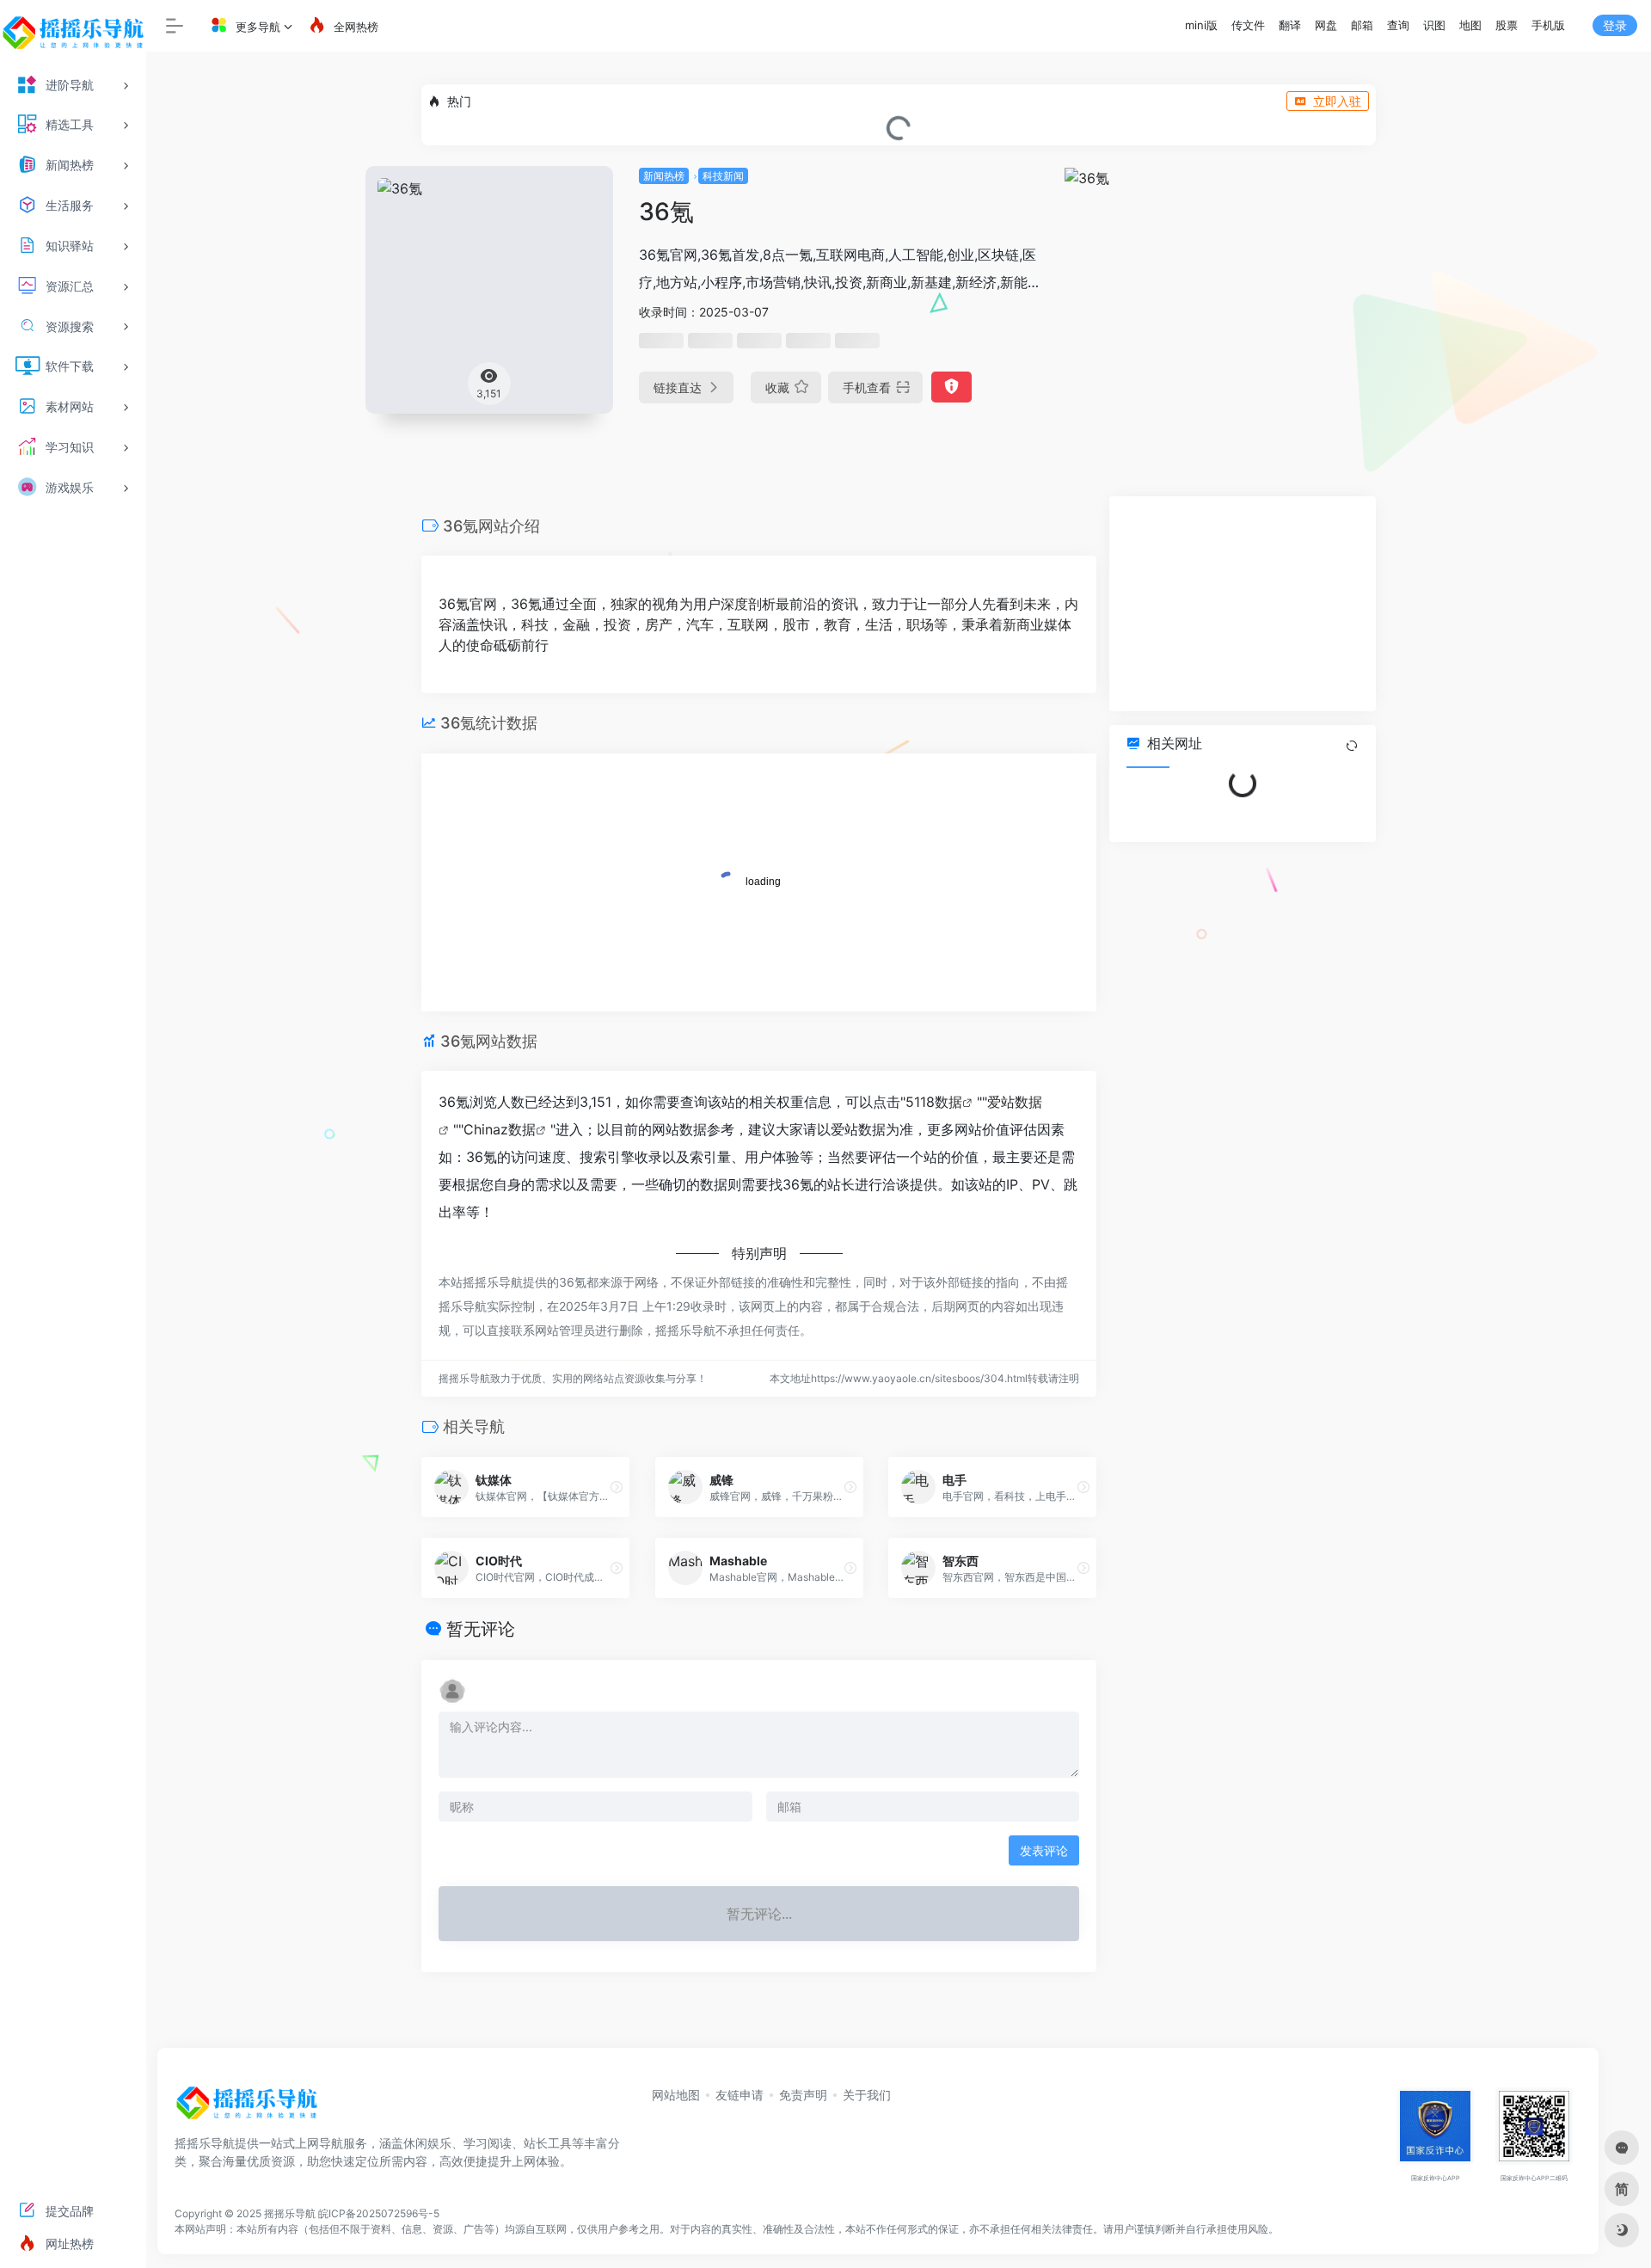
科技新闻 (723, 176)
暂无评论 (481, 1629)
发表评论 (1044, 1850)
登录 (1615, 25)
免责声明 (803, 2095)
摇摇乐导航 (290, 2213)
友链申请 (740, 2095)
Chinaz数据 (500, 1129)
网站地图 (676, 2095)
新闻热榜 (664, 176)
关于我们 (867, 2095)
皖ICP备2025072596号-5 (379, 2213)
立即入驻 (1337, 101)
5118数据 (934, 1102)
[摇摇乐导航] (247, 2109)
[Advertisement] (1243, 604)
